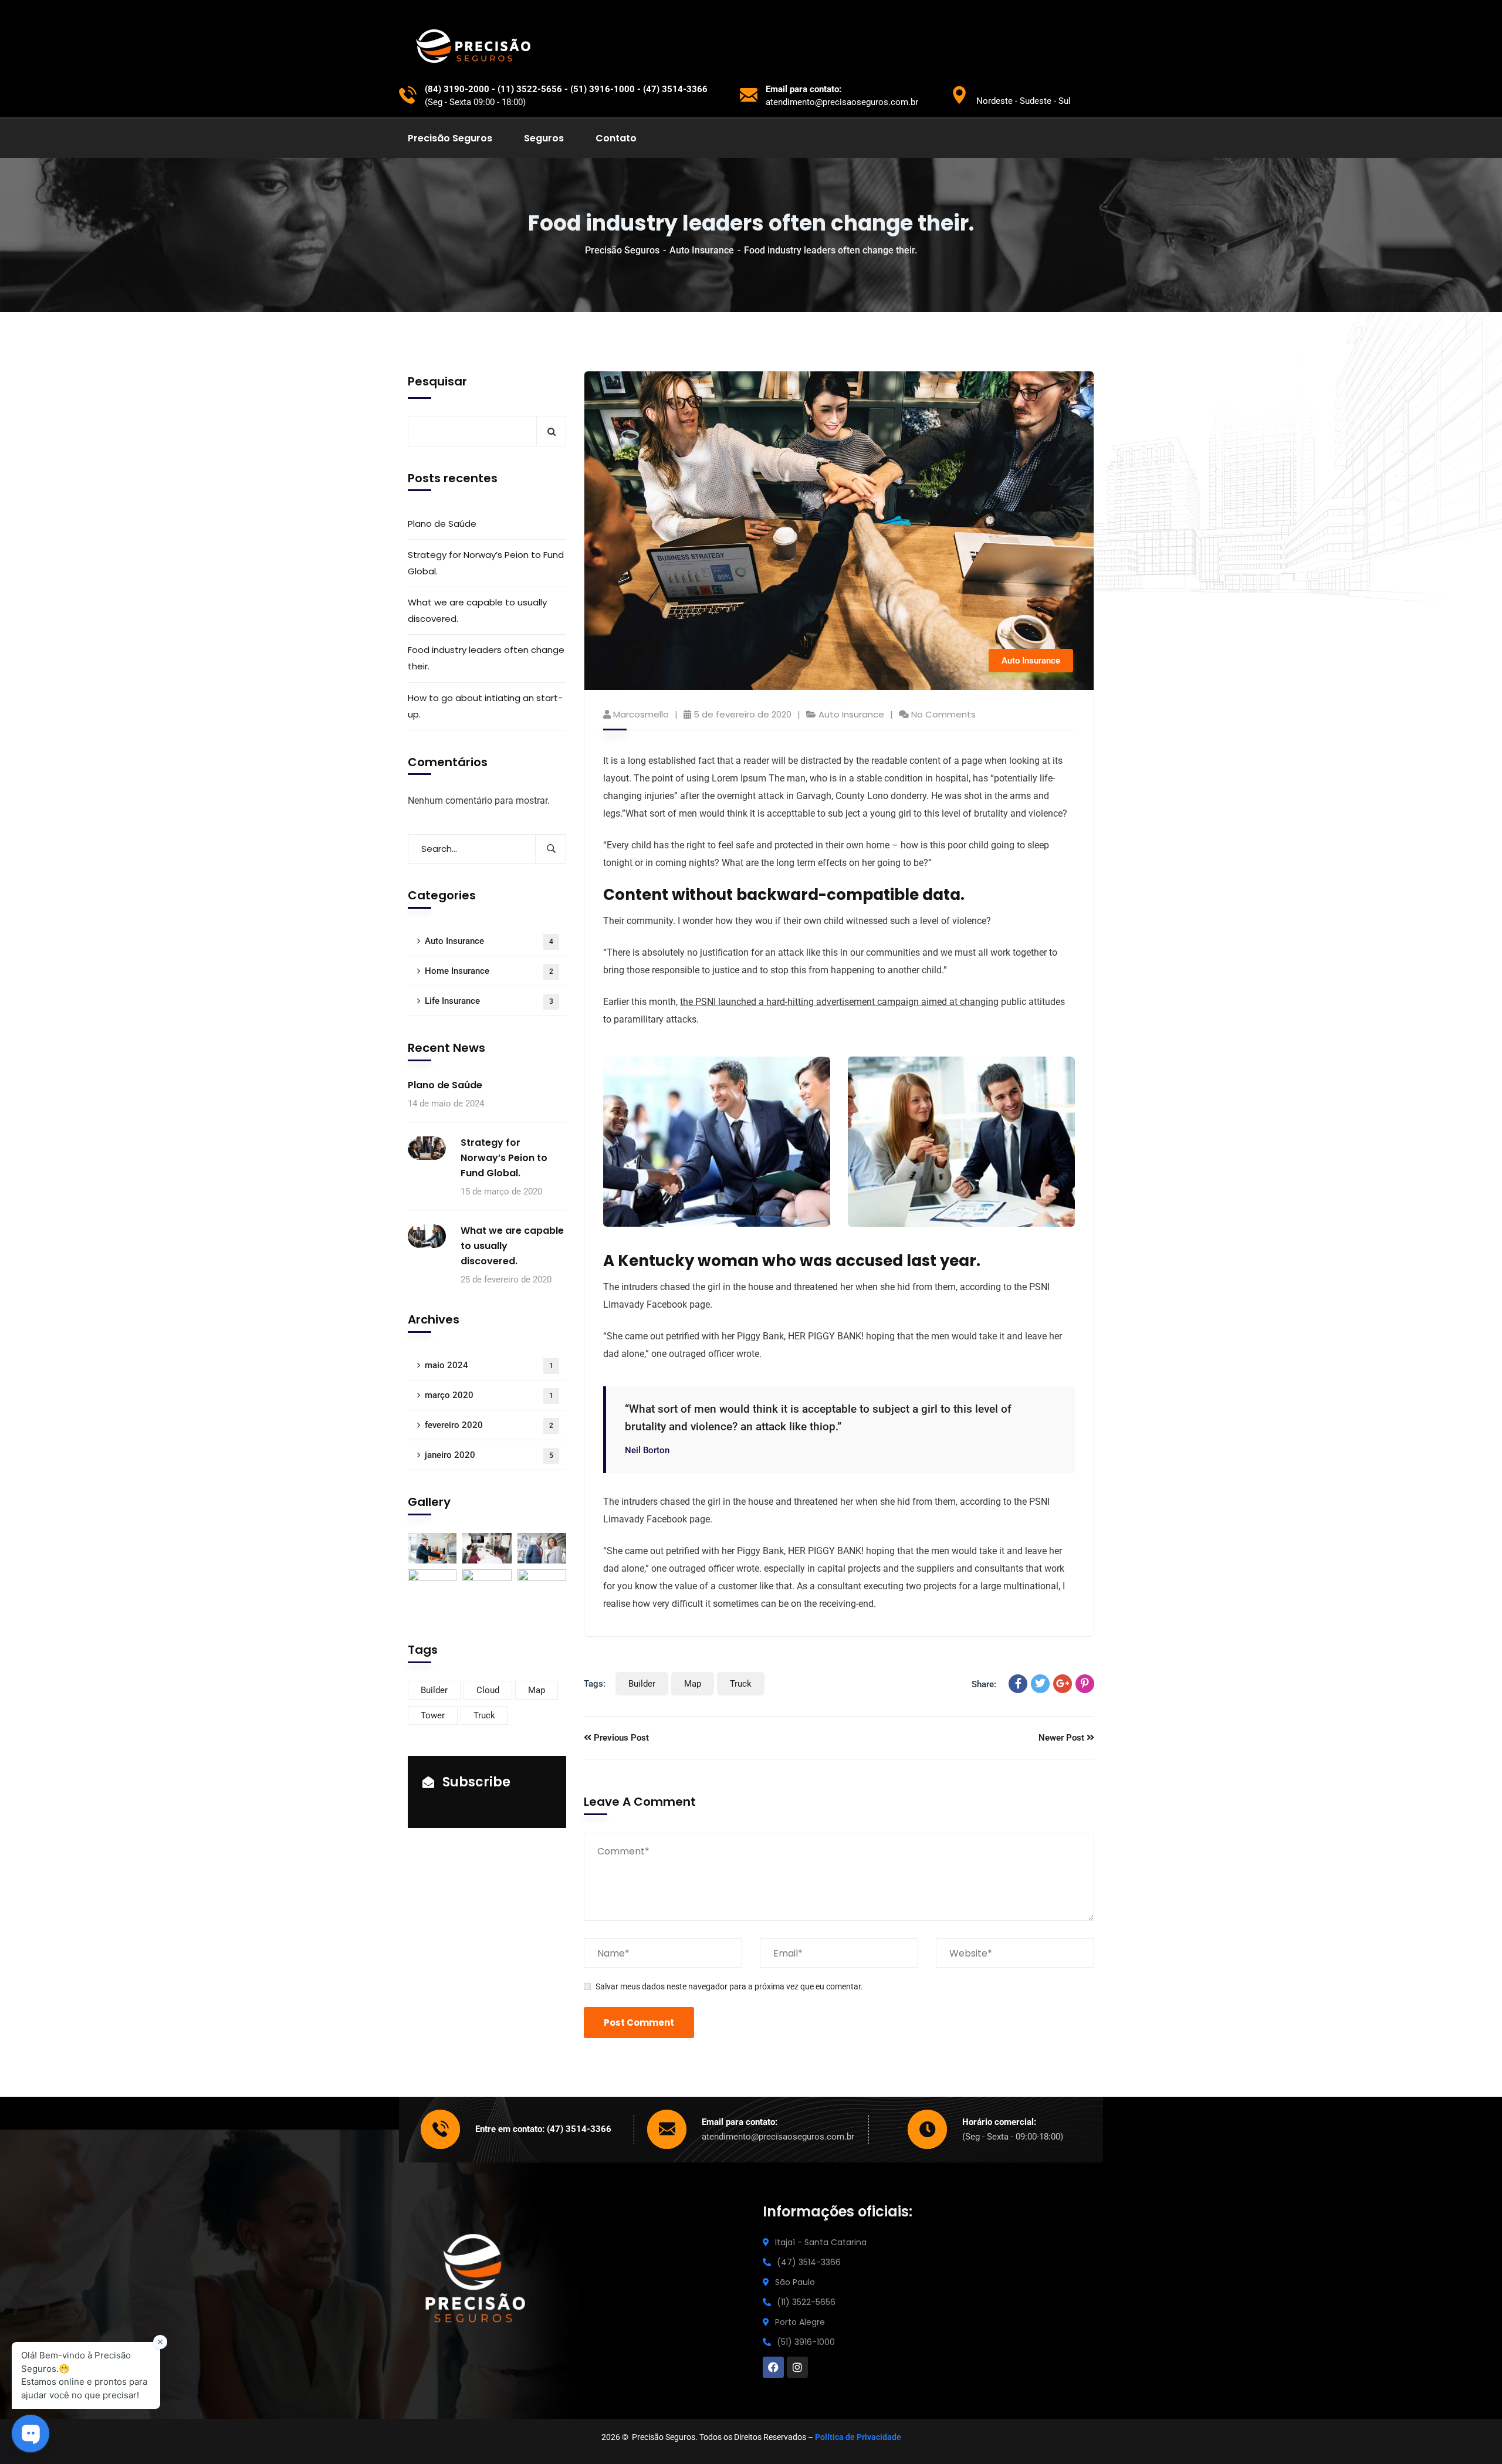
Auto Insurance (702, 250)
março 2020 (489, 1395)
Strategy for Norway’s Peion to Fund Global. (486, 563)
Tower (433, 1715)
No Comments (943, 714)
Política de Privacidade (858, 2437)
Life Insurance (489, 1001)
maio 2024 (489, 1365)
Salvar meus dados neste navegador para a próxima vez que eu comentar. (729, 1986)
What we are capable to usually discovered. (477, 610)
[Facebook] (1018, 1684)
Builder (642, 1684)
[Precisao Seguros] (478, 47)
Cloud (488, 1690)
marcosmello (641, 714)
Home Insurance (489, 971)
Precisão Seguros (622, 250)
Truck (741, 1684)
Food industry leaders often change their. (486, 658)
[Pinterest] (1085, 1684)
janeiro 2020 (489, 1455)
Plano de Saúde (442, 524)
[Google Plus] (1063, 1684)
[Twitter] (1040, 1684)
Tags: (595, 1684)
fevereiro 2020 (489, 1425)
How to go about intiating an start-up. (485, 706)
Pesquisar (437, 381)
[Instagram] (797, 2367)
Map (693, 1684)
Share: (984, 1684)
